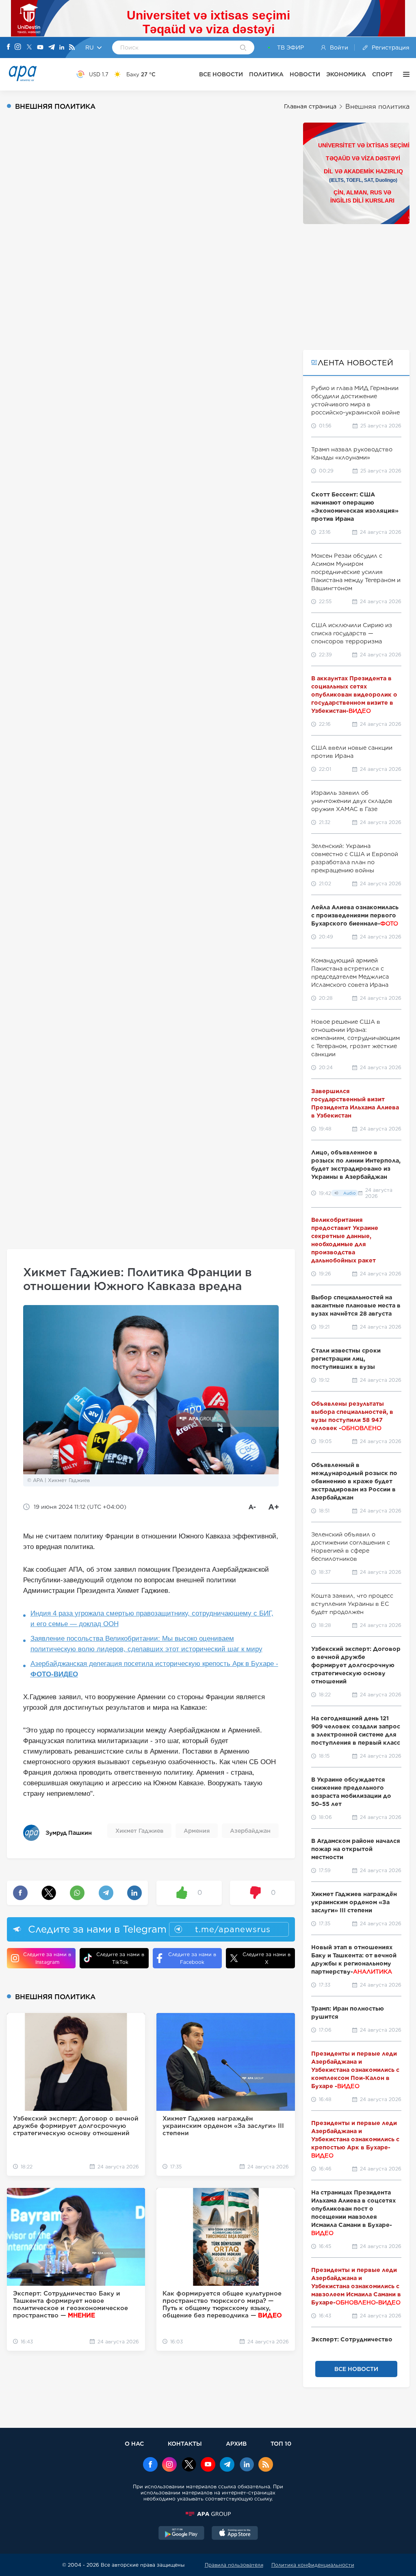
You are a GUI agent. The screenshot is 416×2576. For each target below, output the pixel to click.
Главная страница (310, 106)
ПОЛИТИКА (266, 74)
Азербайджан (250, 1831)
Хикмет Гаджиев (139, 1831)
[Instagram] (18, 47)
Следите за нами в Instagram (47, 1958)
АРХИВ (236, 2443)
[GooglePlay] (182, 2534)
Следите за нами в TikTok (120, 1958)
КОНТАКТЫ (185, 2443)
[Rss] (72, 48)
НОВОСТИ (305, 74)
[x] (189, 2465)
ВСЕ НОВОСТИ (221, 74)
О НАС (134, 2443)
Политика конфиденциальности (313, 2565)
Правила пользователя (234, 2565)
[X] (29, 48)
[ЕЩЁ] (404, 74)
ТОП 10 (281, 2443)
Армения (197, 1831)
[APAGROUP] (208, 2514)
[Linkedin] (62, 48)
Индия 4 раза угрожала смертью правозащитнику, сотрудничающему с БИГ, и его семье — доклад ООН (152, 1619)
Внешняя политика (377, 107)
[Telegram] (52, 48)
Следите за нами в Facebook (192, 1958)
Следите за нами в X (266, 1958)
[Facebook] (9, 47)
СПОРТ (382, 74)
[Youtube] (40, 48)
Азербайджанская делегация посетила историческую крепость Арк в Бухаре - (154, 1669)
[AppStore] (235, 2534)
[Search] (243, 48)
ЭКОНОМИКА (346, 74)
